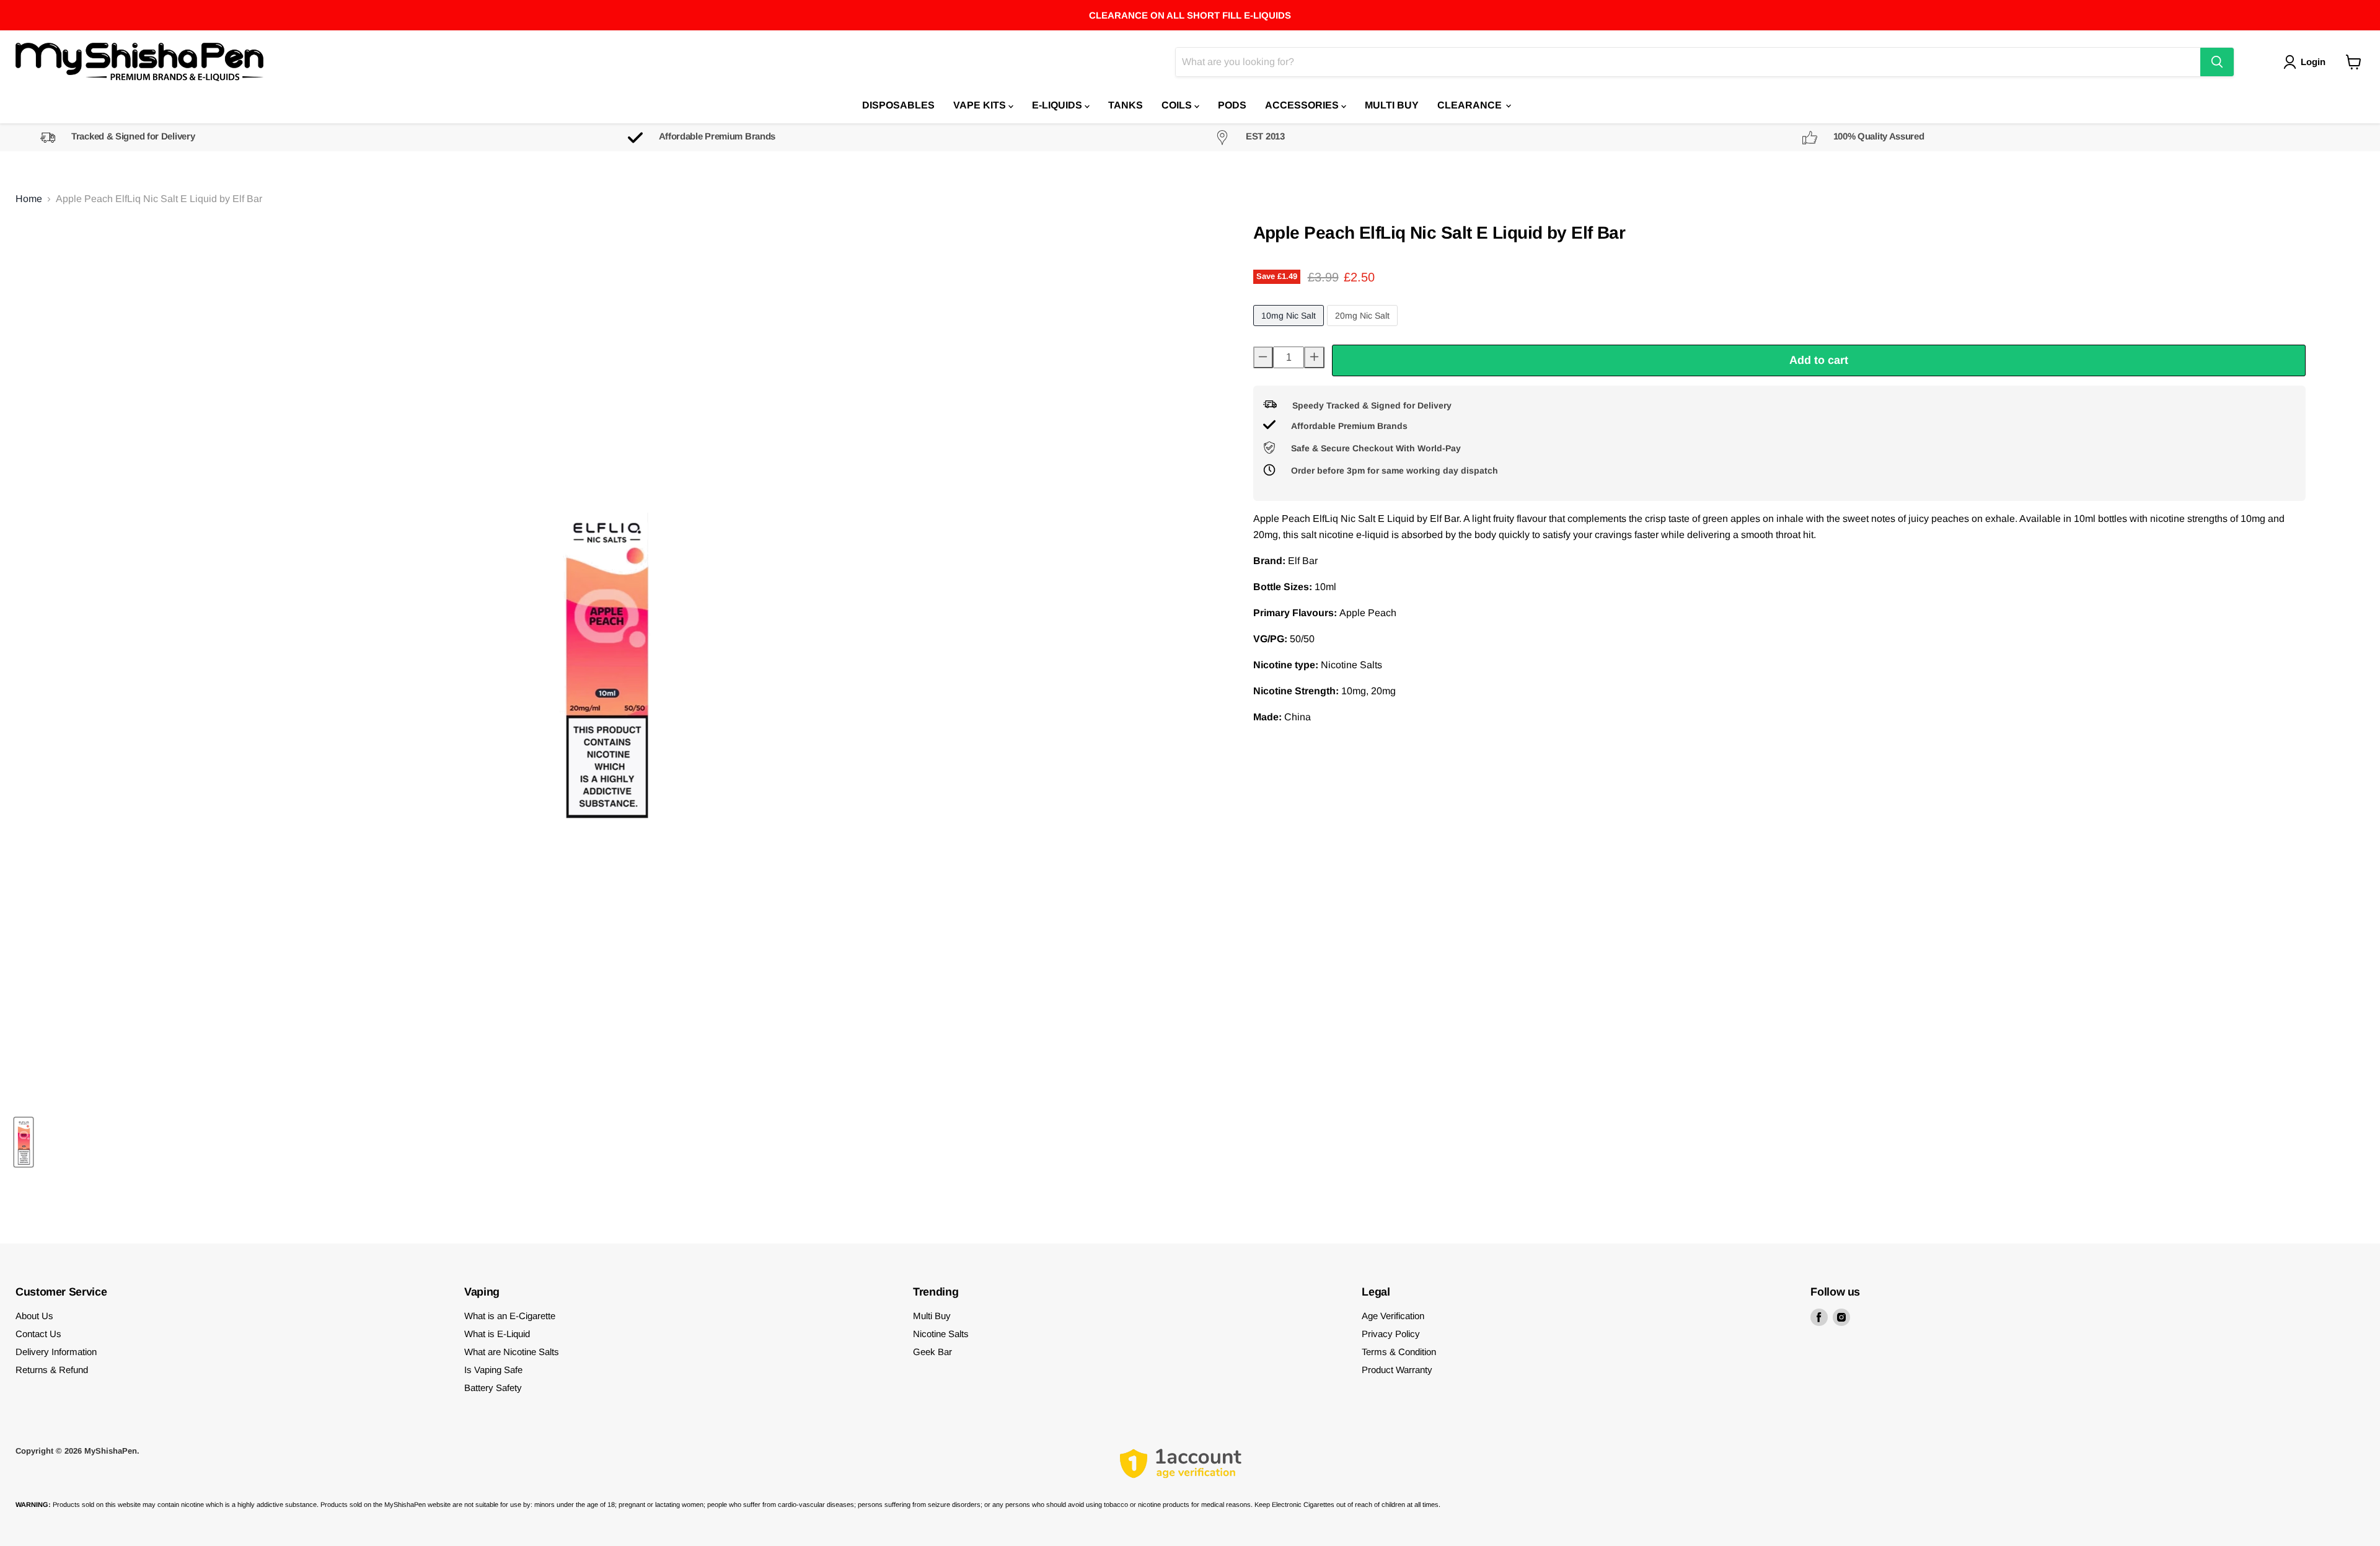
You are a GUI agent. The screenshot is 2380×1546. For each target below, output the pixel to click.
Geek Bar (932, 1352)
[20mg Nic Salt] (1364, 329)
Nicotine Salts (941, 1334)
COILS (1178, 105)
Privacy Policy (1391, 1334)
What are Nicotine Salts (512, 1352)
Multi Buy (932, 1316)
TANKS (1126, 105)
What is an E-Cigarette (510, 1316)
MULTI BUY (1392, 105)
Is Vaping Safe (493, 1370)
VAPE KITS (981, 105)
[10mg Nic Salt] (1290, 329)
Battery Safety (493, 1388)
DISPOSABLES (898, 105)
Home (29, 199)
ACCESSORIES (1303, 105)
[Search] (2217, 62)
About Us (34, 1316)
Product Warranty (1397, 1370)
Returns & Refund (52, 1370)
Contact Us (38, 1334)
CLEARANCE (1471, 105)
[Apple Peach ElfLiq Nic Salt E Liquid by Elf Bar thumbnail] (24, 1142)
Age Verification (1393, 1316)
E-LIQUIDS (1058, 105)
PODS (1232, 105)
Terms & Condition (1399, 1352)
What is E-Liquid (497, 1334)
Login (2313, 62)
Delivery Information (56, 1352)
